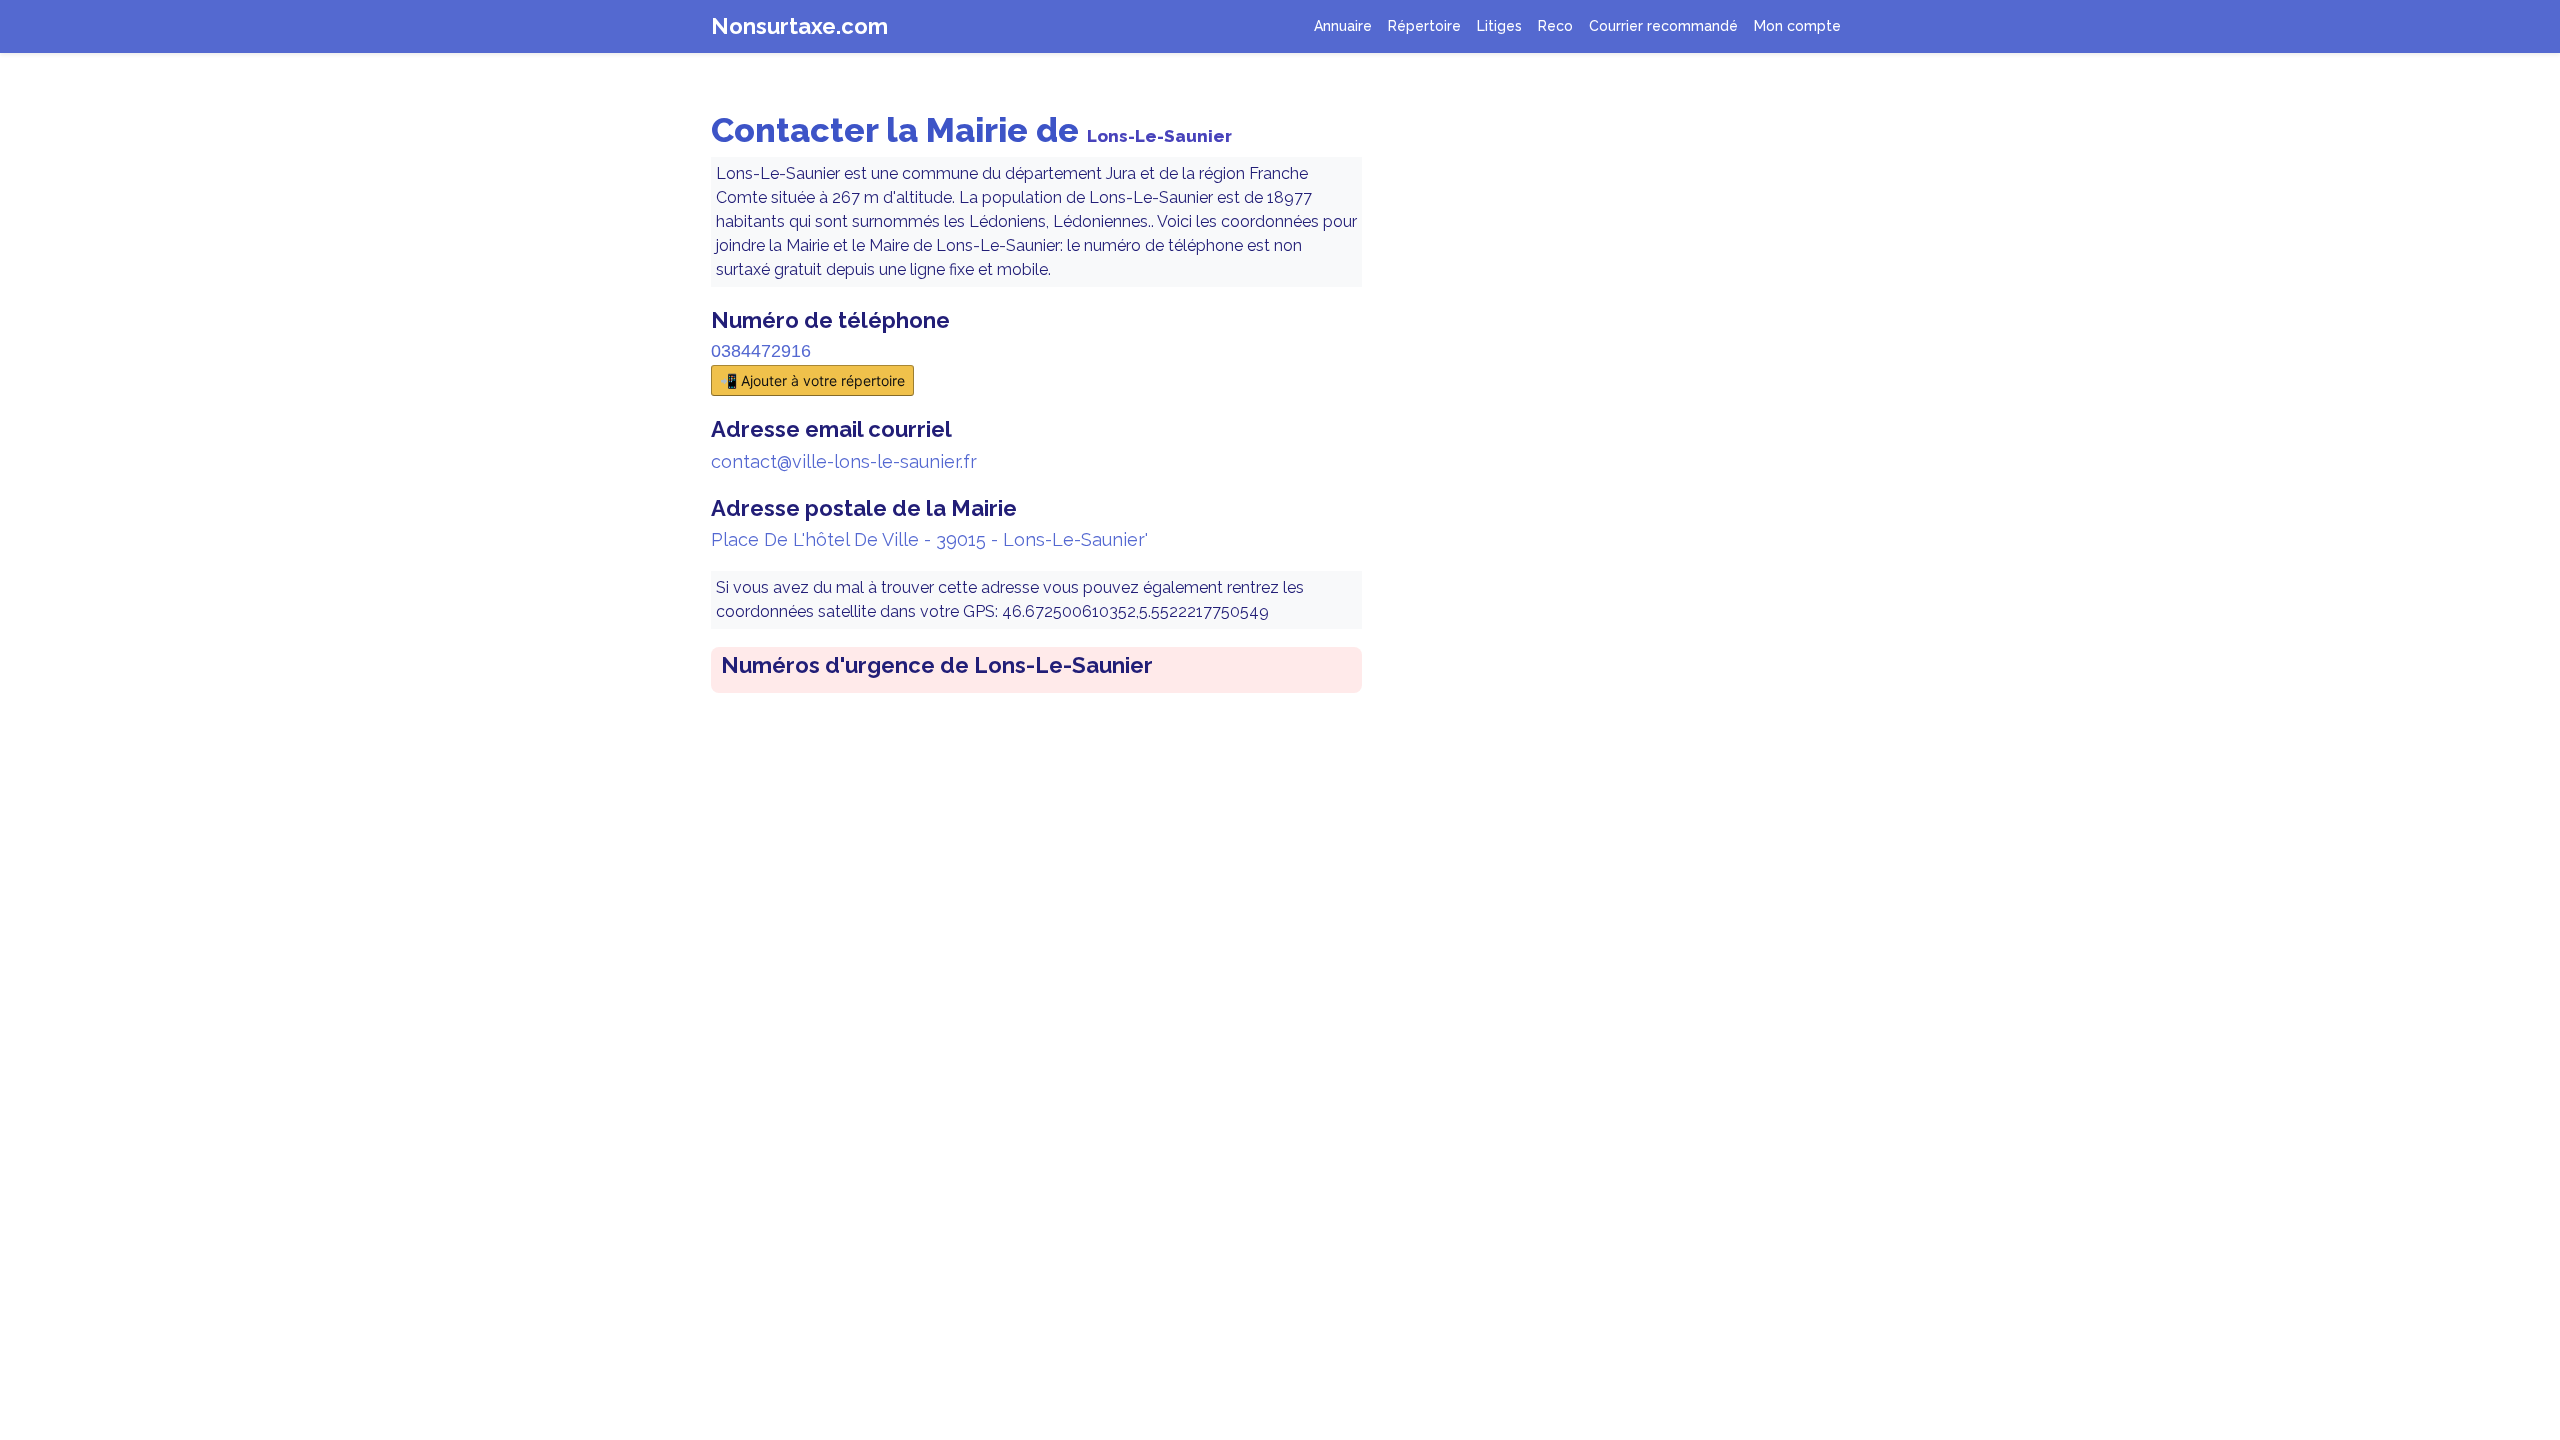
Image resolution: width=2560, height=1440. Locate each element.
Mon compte (1797, 26)
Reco (1555, 26)
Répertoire (1424, 26)
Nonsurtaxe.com (799, 26)
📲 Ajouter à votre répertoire (812, 380)
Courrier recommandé (1663, 26)
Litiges (1499, 26)
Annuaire (1343, 26)
